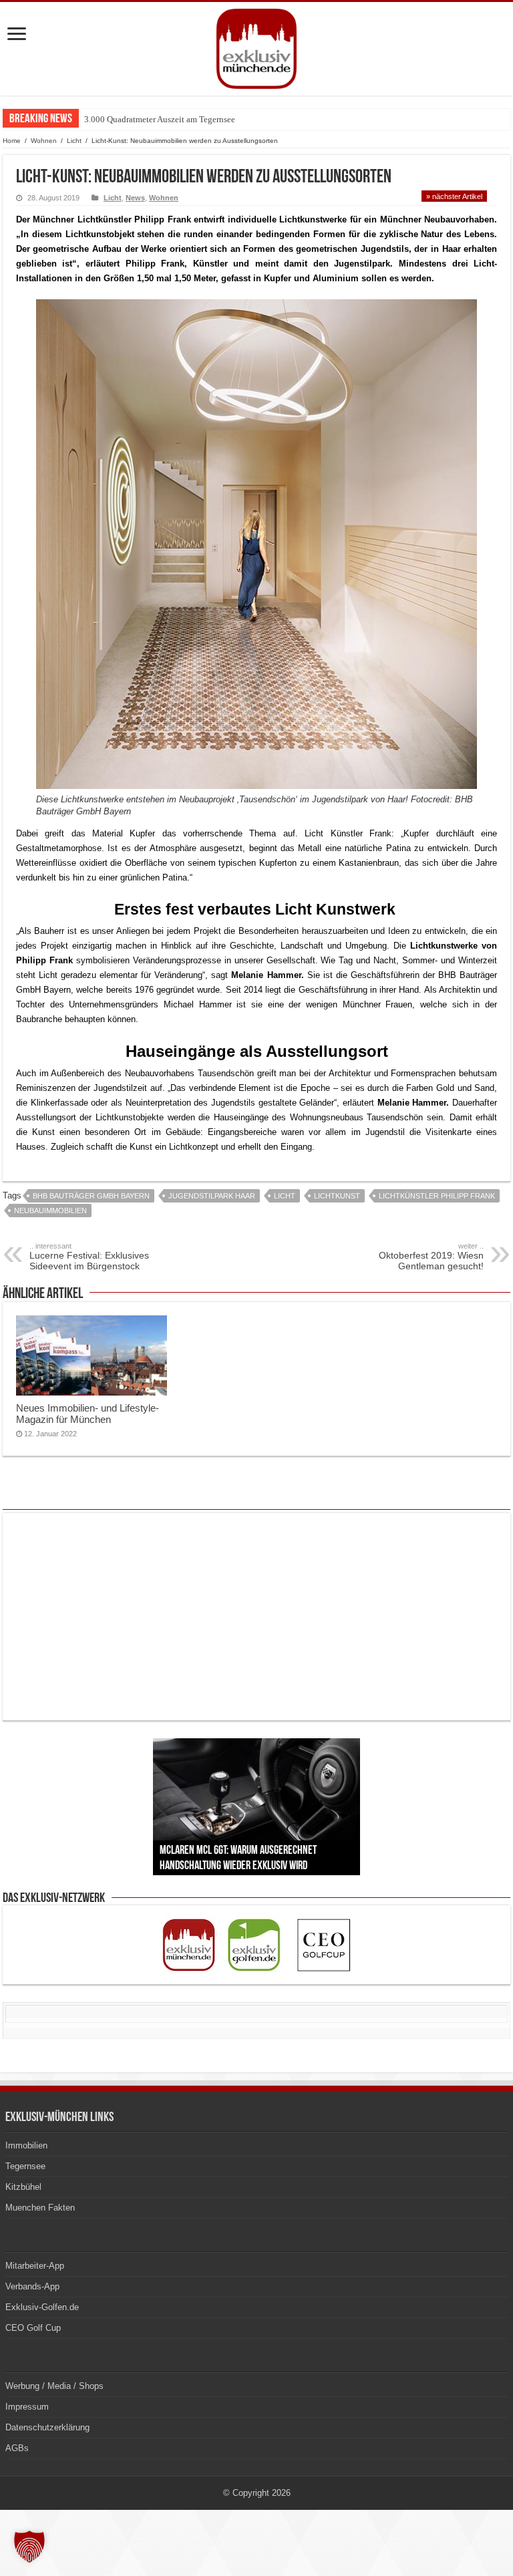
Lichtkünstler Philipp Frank (437, 1196)
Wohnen (44, 141)
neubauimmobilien (50, 1211)
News (135, 198)
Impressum (27, 2407)
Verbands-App (32, 2286)
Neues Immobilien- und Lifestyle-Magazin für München (88, 1414)
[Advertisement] (256, 1617)
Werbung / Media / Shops (54, 2386)
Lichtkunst (337, 1196)
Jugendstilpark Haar (212, 1196)
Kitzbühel (23, 2187)
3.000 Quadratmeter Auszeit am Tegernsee (160, 119)
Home (12, 141)
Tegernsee (25, 2166)
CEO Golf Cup (33, 2328)
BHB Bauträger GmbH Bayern (91, 1196)
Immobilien (26, 2145)
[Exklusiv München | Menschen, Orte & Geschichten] (256, 46)
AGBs (17, 2448)
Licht (74, 141)
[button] (29, 2547)
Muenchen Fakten (40, 2208)
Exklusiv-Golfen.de (42, 2307)
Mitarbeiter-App (35, 2266)
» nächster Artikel (454, 196)
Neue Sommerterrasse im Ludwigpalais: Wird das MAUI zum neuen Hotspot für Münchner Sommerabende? (277, 119)
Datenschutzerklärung (47, 2427)
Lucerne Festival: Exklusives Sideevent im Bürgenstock (89, 1257)
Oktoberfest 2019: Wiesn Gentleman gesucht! (431, 1257)
